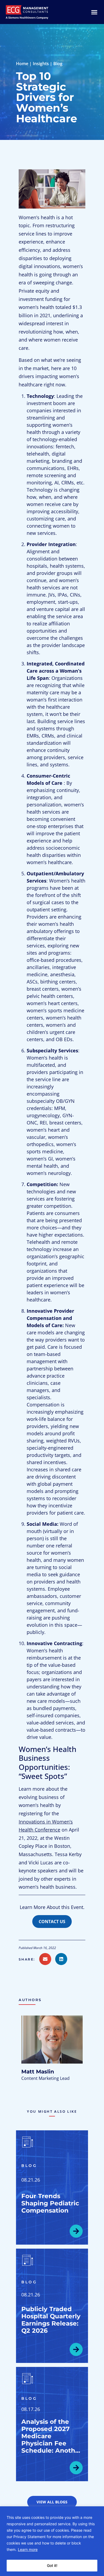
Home (22, 64)
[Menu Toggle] (94, 12)
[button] (29, 1959)
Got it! (52, 2565)
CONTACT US (52, 1922)
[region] (52, 2541)
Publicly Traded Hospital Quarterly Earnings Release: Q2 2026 (51, 2320)
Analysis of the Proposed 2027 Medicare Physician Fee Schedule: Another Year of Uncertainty (52, 2443)
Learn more (28, 2549)
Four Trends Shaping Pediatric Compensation (50, 2203)
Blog (58, 64)
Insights (41, 64)
